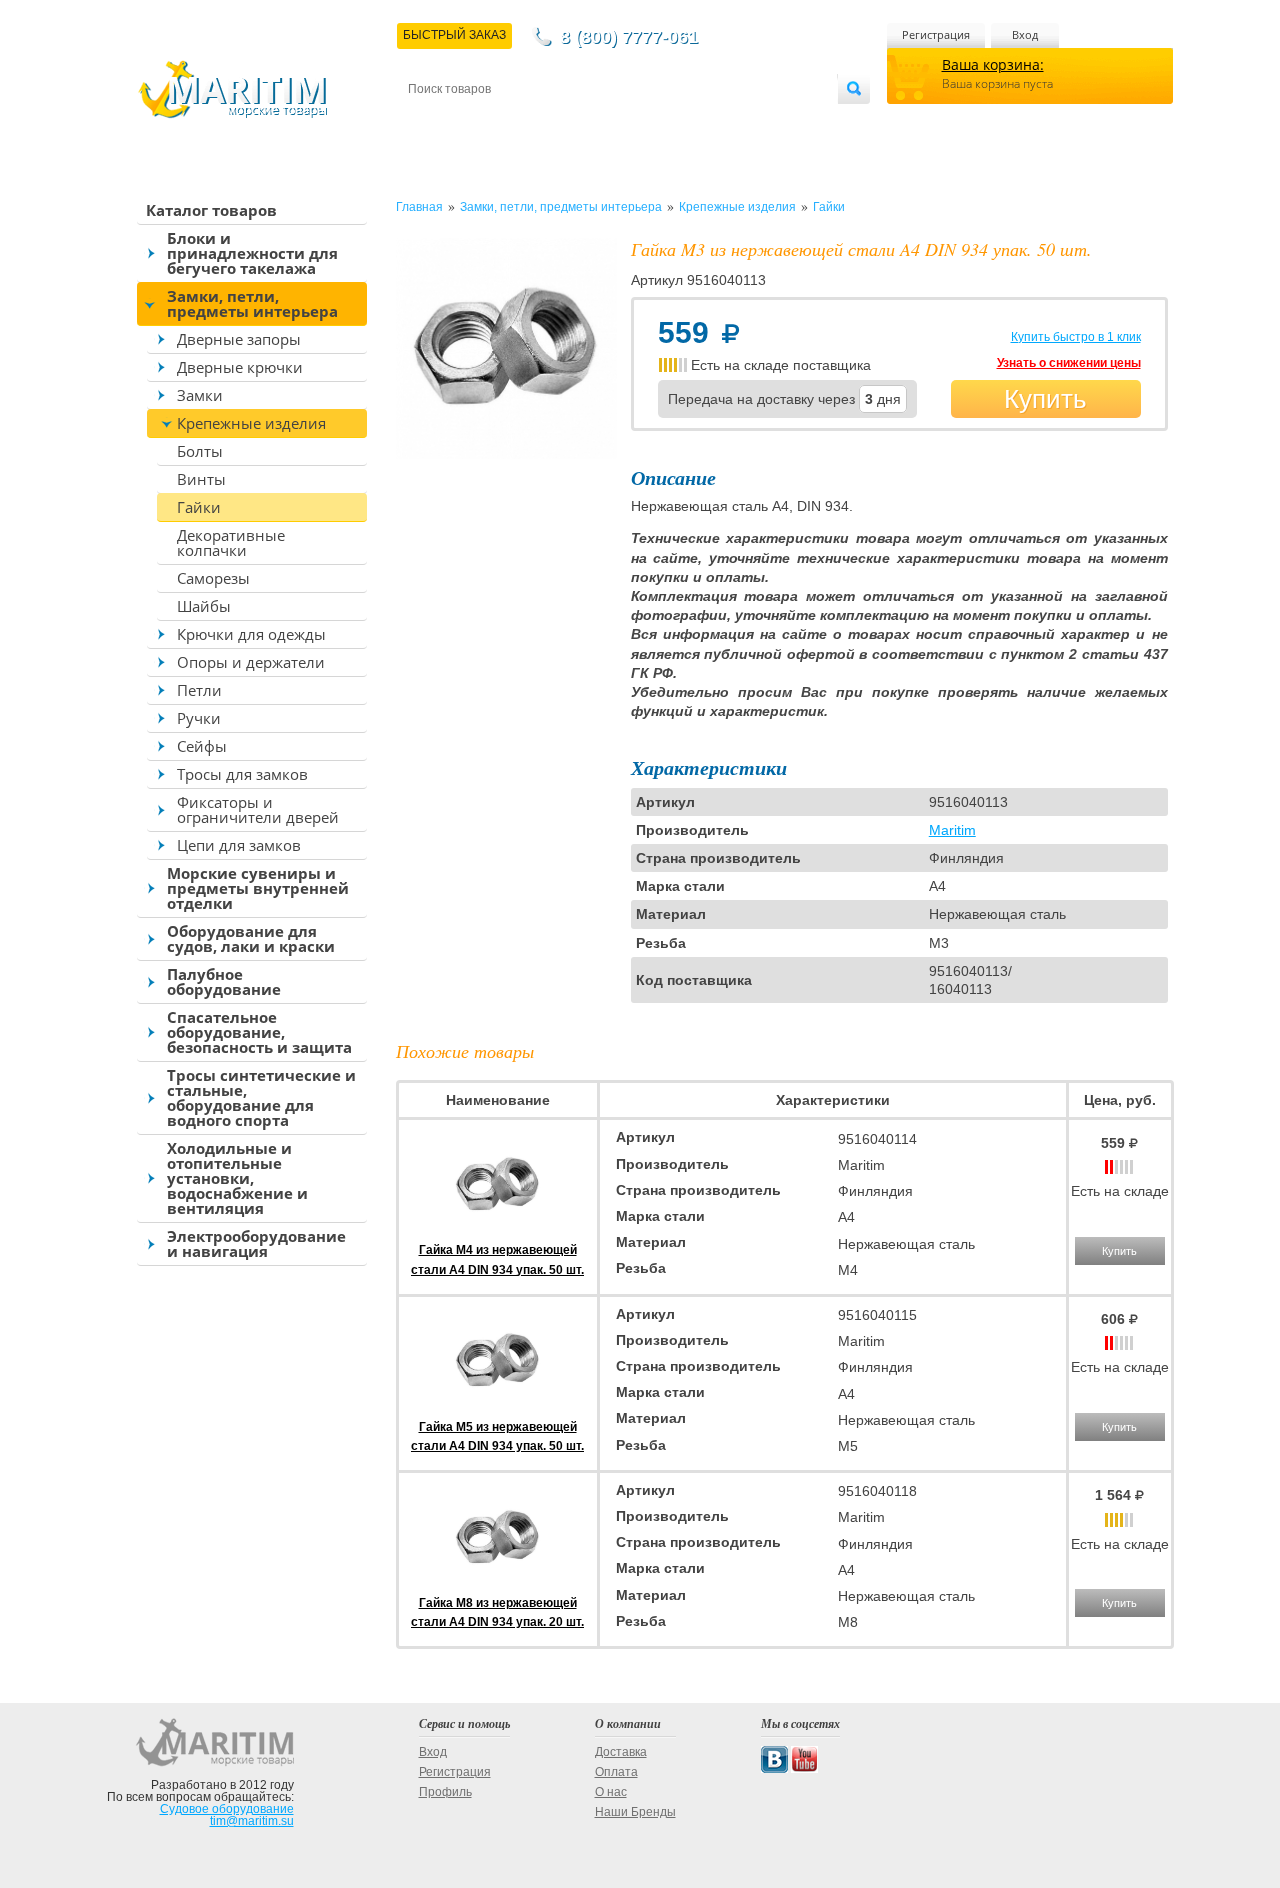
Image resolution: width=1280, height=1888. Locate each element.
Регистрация (936, 34)
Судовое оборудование (227, 1809)
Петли (199, 690)
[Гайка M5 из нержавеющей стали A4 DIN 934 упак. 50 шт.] (498, 1407)
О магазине (648, 121)
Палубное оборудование (224, 981)
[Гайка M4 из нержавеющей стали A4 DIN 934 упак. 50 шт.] (498, 1231)
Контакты (431, 121)
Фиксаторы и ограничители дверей (258, 809)
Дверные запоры (239, 339)
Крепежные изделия (251, 423)
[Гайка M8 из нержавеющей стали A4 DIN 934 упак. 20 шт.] (498, 1584)
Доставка (506, 121)
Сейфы (202, 746)
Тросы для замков (242, 774)
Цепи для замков (239, 845)
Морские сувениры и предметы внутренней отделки (258, 888)
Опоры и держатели (251, 662)
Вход (1025, 34)
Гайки (199, 507)
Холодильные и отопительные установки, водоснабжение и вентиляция (237, 1178)
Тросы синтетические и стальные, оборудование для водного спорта (261, 1097)
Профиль (445, 1792)
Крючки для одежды (251, 634)
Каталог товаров (211, 210)
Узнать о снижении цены (1069, 363)
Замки (200, 395)
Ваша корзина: (993, 64)
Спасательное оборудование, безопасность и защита (259, 1032)
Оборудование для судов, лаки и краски (251, 938)
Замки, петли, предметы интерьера (252, 303)
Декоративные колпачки (231, 542)
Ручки (199, 718)
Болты (200, 451)
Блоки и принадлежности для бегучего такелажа (252, 253)
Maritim (952, 830)
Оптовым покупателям (777, 121)
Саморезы (213, 578)
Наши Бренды (635, 1812)
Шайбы (204, 606)
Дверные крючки (240, 367)
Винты (201, 479)
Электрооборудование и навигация (256, 1243)
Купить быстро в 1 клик (1076, 337)
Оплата (574, 121)
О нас (611, 1792)
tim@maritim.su (252, 1821)
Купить (1045, 399)
